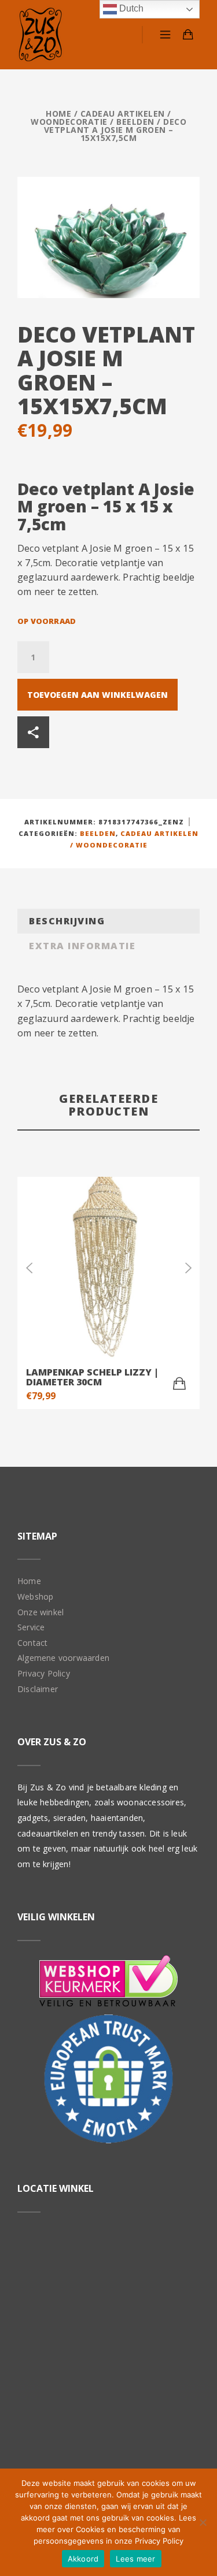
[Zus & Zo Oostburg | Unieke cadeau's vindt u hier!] (41, 35)
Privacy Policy (44, 1673)
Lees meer (135, 2559)
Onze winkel (41, 1612)
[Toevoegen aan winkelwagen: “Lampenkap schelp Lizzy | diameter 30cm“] (179, 1384)
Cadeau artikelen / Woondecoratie (101, 118)
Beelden (135, 122)
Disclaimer (38, 1689)
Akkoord (83, 2559)
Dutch (130, 8)
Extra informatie (82, 946)
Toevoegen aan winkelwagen (98, 695)
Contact (32, 1643)
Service (31, 1627)
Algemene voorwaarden (63, 1658)
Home (58, 114)
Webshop (35, 1596)
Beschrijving (67, 921)
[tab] (108, 921)
